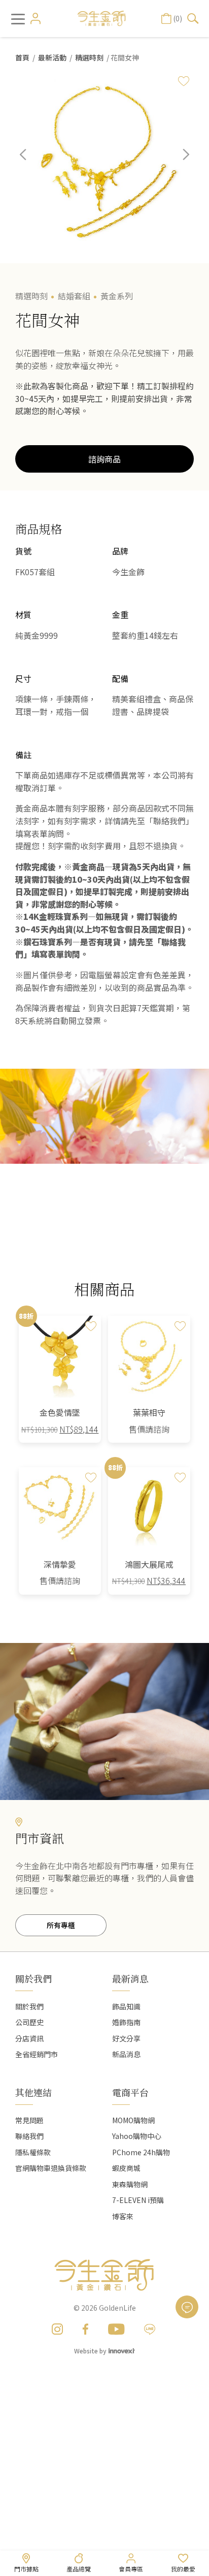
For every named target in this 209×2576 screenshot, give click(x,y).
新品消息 (126, 2054)
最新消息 (130, 1978)
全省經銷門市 (37, 2054)
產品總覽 (79, 2569)
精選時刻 (89, 57)
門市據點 (26, 2569)
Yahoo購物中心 (137, 2136)
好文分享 (126, 2038)
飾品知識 (126, 2006)
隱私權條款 (33, 2152)
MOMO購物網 (133, 2120)
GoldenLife (117, 2308)
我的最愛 (183, 2569)
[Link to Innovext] (122, 2350)
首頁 (22, 57)
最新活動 (52, 57)
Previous (30, 162)
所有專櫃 (61, 1925)
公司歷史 (29, 2022)
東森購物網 (130, 2184)
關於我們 (29, 2006)
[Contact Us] (187, 2307)
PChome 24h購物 (141, 2152)
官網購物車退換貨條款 (51, 2168)
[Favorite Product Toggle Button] (184, 81)
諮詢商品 (104, 459)
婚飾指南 (126, 2022)
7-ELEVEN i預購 (138, 2200)
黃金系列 (117, 296)
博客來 (123, 2216)
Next (179, 162)
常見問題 (29, 2120)
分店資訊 (29, 2038)
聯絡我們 (29, 2136)
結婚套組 (74, 296)
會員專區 (131, 2569)
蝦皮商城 (126, 2168)
